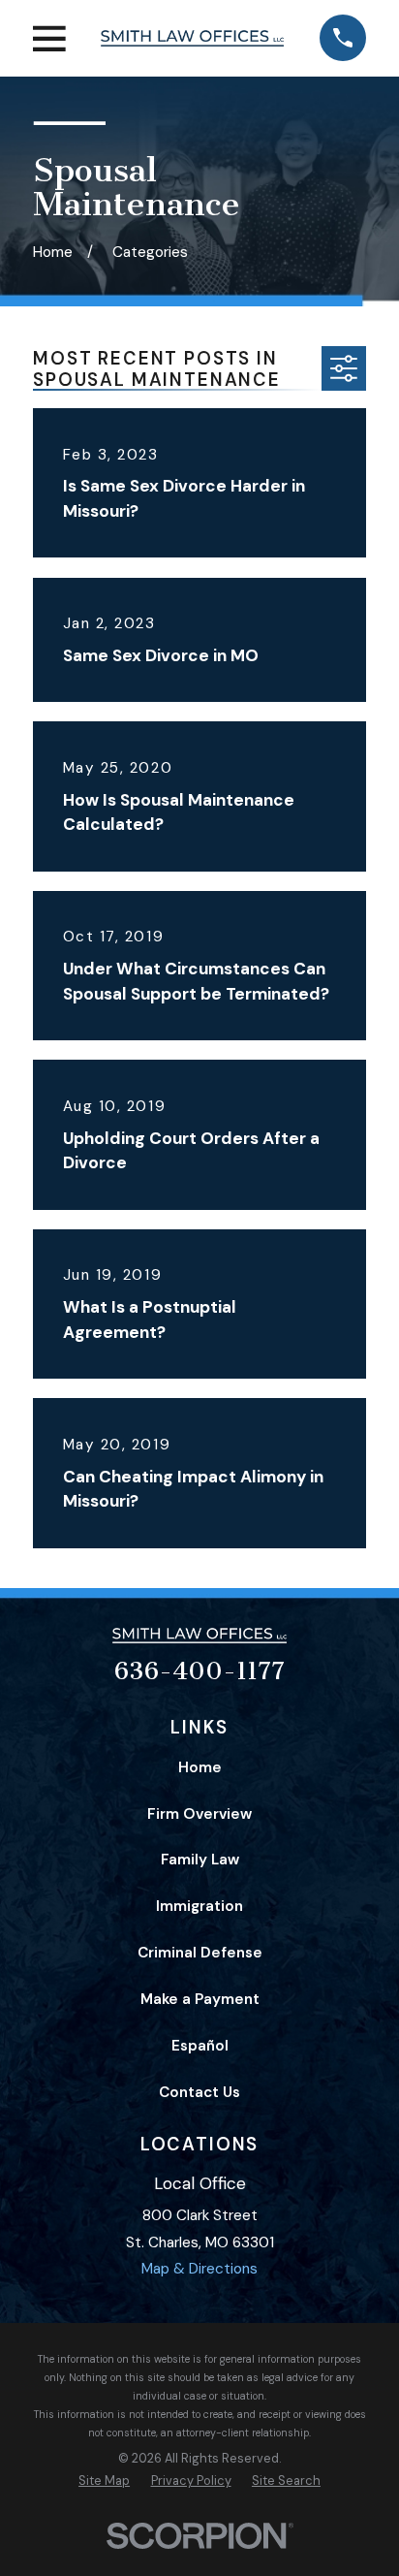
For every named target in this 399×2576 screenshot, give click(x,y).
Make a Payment (200, 1999)
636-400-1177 (199, 1671)
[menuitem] (104, 2481)
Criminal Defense (200, 1953)
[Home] (192, 38)
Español (200, 2046)
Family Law (200, 1860)
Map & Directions (199, 2269)
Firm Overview (199, 1814)
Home (200, 1767)
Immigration (199, 1906)
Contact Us (199, 2092)
